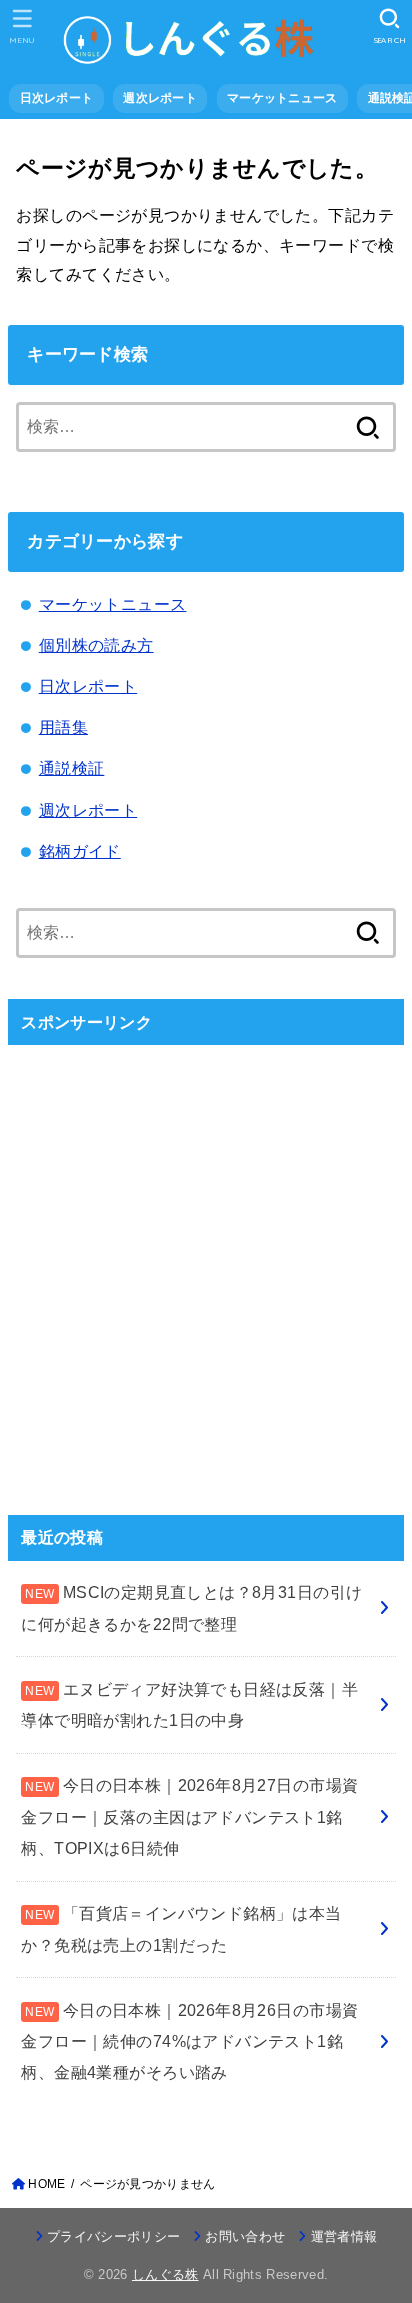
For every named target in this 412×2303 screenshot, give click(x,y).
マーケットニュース (113, 604)
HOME (46, 2184)
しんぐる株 (165, 2274)
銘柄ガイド (80, 851)
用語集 (63, 727)
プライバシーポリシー (113, 2236)
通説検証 (72, 768)
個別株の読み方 (96, 645)
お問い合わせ (245, 2236)
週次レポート (88, 810)
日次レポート (88, 686)
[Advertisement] (206, 1267)
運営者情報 (344, 2236)
